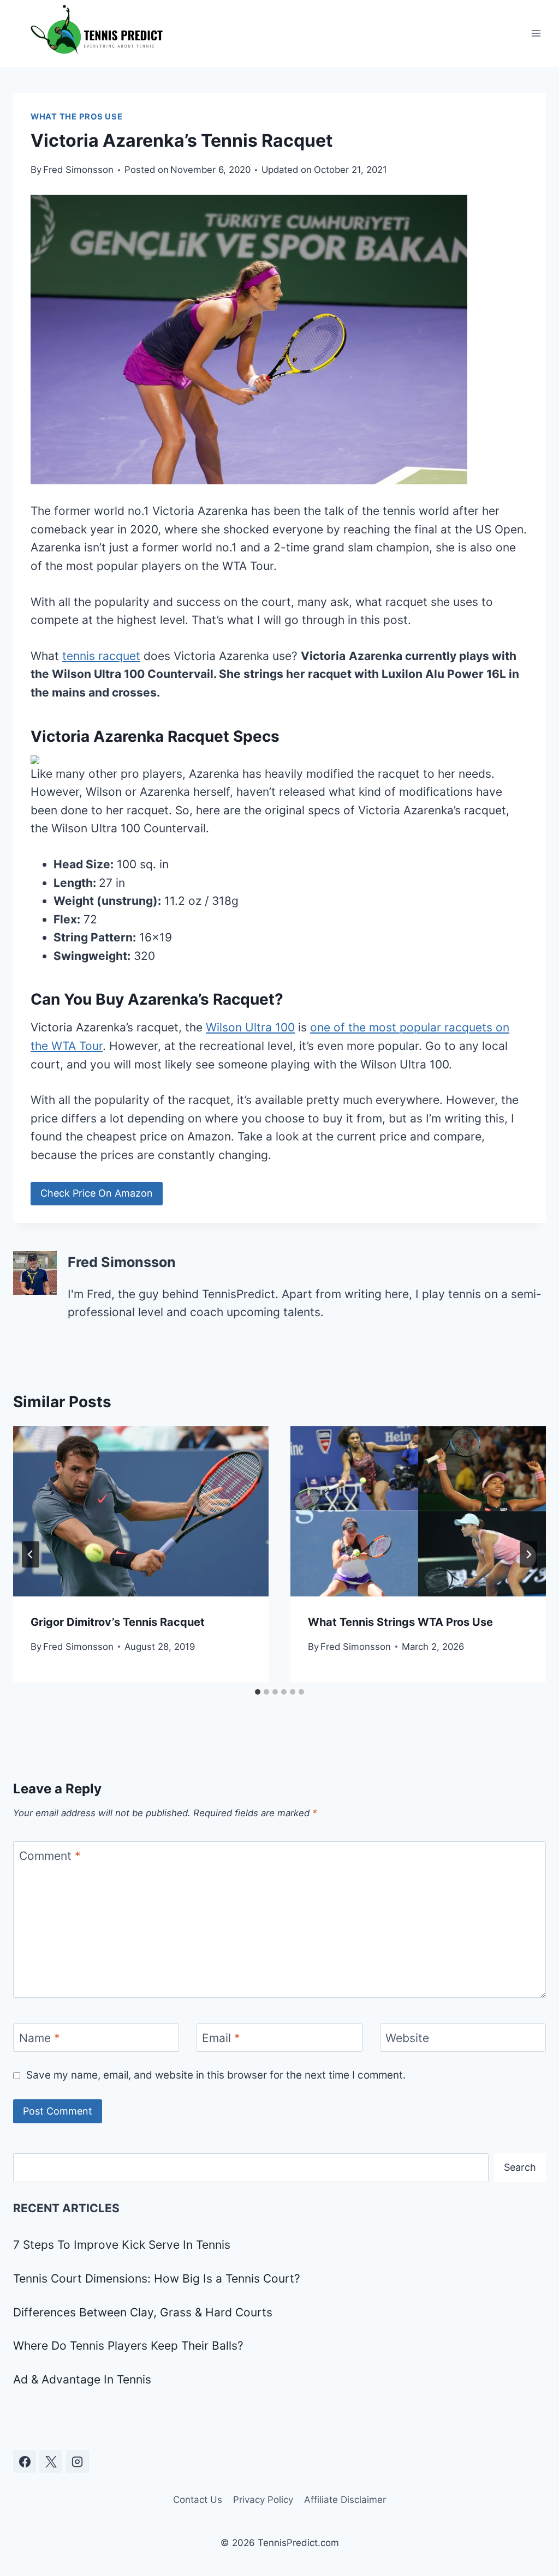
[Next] (528, 1554)
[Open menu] (536, 34)
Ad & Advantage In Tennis (82, 2379)
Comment (50, 1856)
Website (407, 2038)
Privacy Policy (263, 2500)
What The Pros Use (77, 117)
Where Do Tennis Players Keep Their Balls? (128, 2346)
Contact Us (198, 2500)
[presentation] (141, 1511)
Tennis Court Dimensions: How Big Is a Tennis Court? (157, 2278)
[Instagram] (78, 2461)
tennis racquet (101, 656)
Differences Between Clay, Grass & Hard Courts (143, 2312)
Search (520, 2167)
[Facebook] (25, 2461)
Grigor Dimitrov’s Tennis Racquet (118, 1622)
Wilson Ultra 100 (250, 1027)
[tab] (258, 1692)
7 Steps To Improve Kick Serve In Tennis (122, 2245)
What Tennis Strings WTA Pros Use (400, 1622)
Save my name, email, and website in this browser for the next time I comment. (216, 2075)
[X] (51, 2461)
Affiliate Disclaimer (345, 2500)
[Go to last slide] (31, 1554)
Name (40, 2038)
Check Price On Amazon (97, 1193)
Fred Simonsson (78, 170)
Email (221, 2038)
